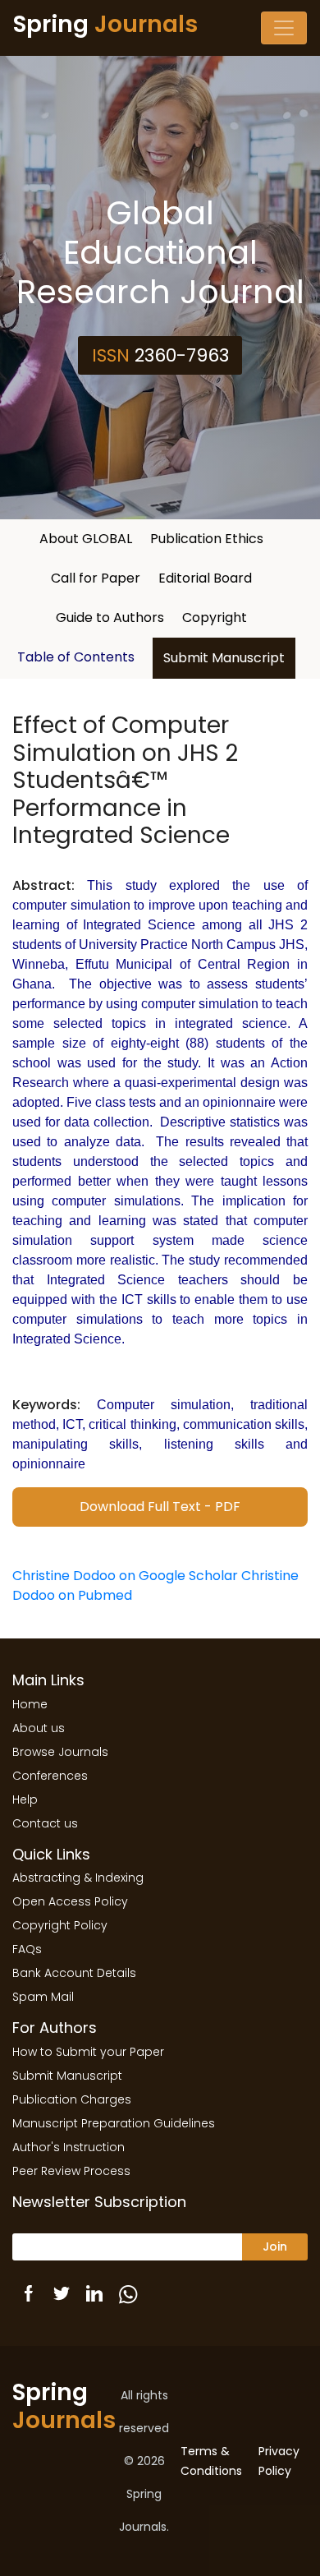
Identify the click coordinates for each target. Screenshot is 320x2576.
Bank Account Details (74, 1973)
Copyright (215, 618)
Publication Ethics (207, 539)
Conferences (50, 1776)
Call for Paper (96, 578)
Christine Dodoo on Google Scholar (125, 1576)
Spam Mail (43, 1997)
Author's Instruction (69, 2147)
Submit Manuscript (224, 658)
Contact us (45, 1823)
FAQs (27, 1949)
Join (275, 2247)
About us (39, 1728)
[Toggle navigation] (284, 28)
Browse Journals (60, 1752)
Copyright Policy (60, 1925)
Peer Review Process (71, 2171)
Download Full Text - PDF (160, 1507)
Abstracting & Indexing (78, 1878)
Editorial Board (205, 578)
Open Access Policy (70, 1901)
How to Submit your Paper (88, 2052)
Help (25, 1800)
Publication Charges (72, 2099)
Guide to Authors (110, 618)
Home (30, 1704)
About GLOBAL (86, 539)
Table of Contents (76, 657)
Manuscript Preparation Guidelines (114, 2123)
